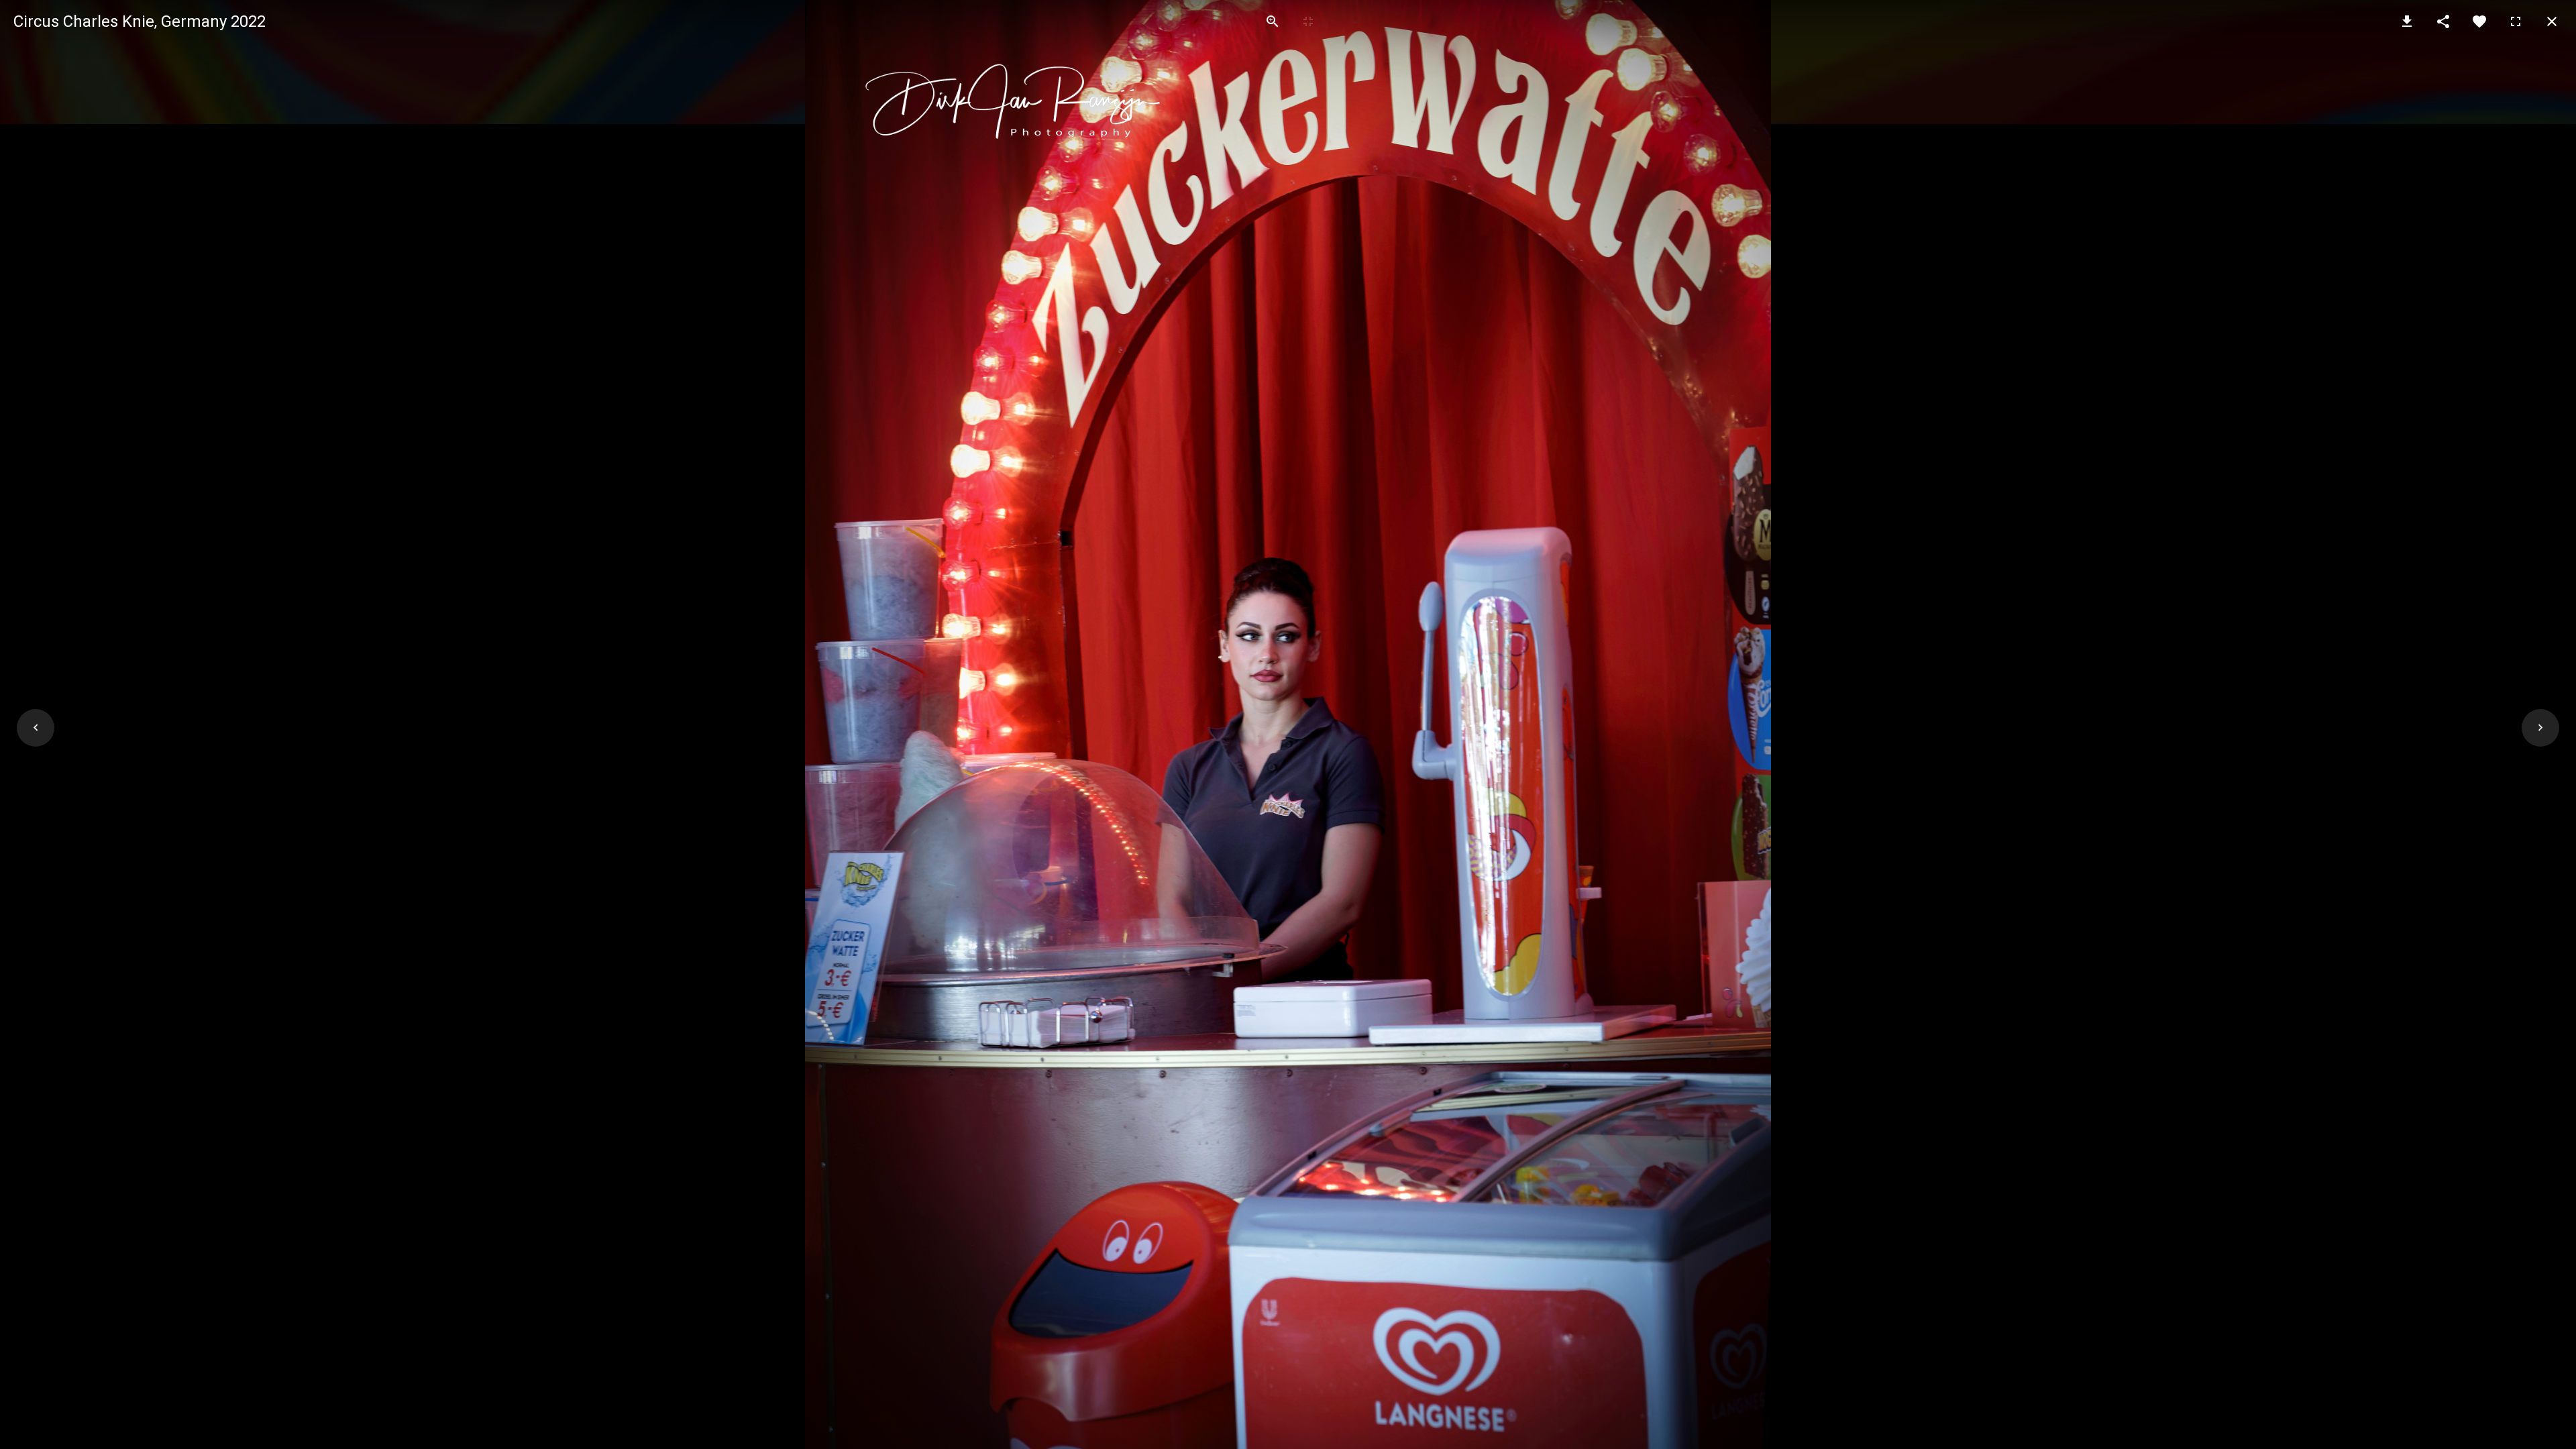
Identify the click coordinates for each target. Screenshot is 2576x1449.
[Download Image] (2407, 21)
